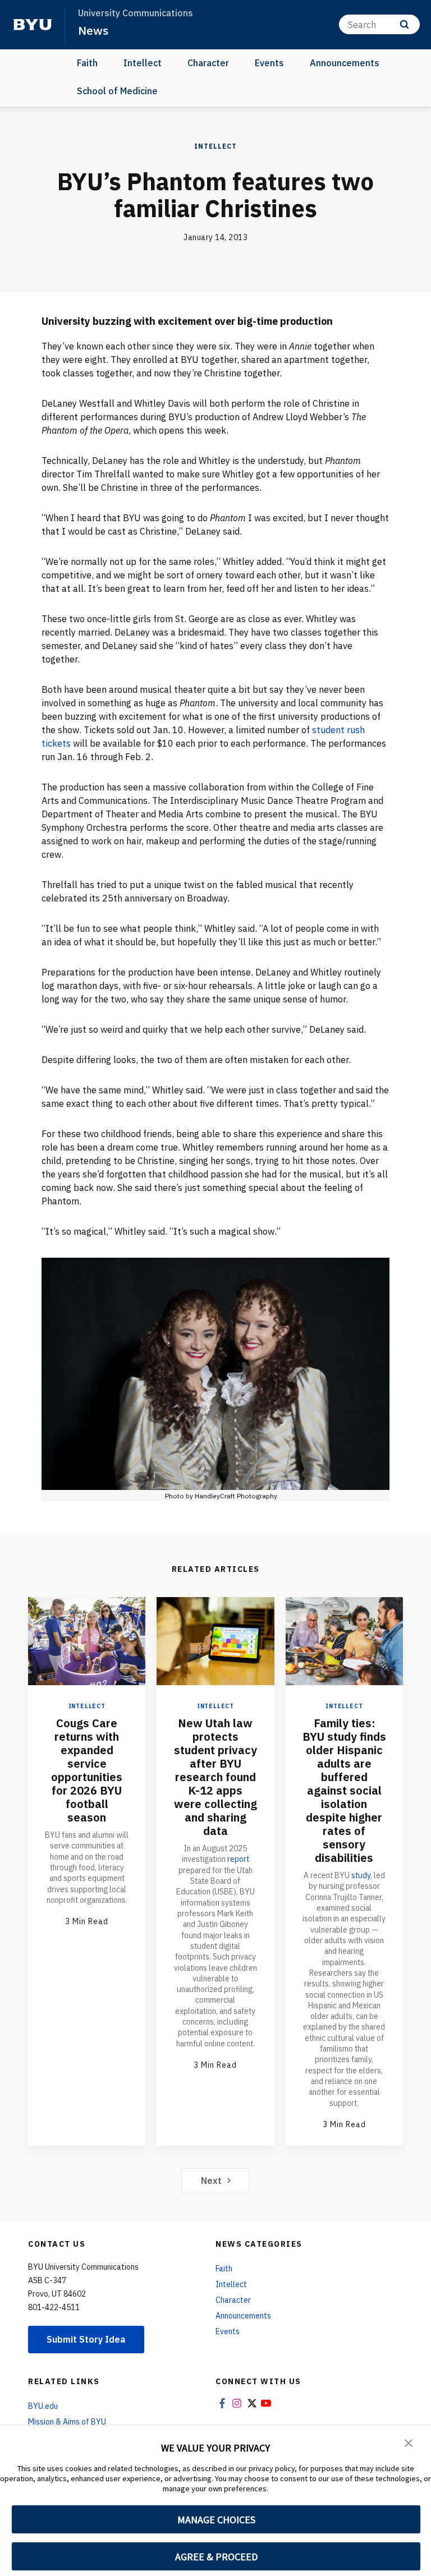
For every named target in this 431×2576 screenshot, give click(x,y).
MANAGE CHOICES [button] (216, 2520)
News (93, 30)
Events (269, 63)
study (361, 1875)
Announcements (345, 63)
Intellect (143, 63)
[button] (409, 2442)
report (238, 1859)
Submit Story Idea (86, 2339)
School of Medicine (117, 91)
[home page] (33, 25)
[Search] (404, 24)
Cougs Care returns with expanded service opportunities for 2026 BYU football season (87, 1770)
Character (208, 63)
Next (211, 2181)
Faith (87, 63)
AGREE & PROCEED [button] (216, 2557)
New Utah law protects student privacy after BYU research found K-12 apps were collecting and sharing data (215, 1777)
